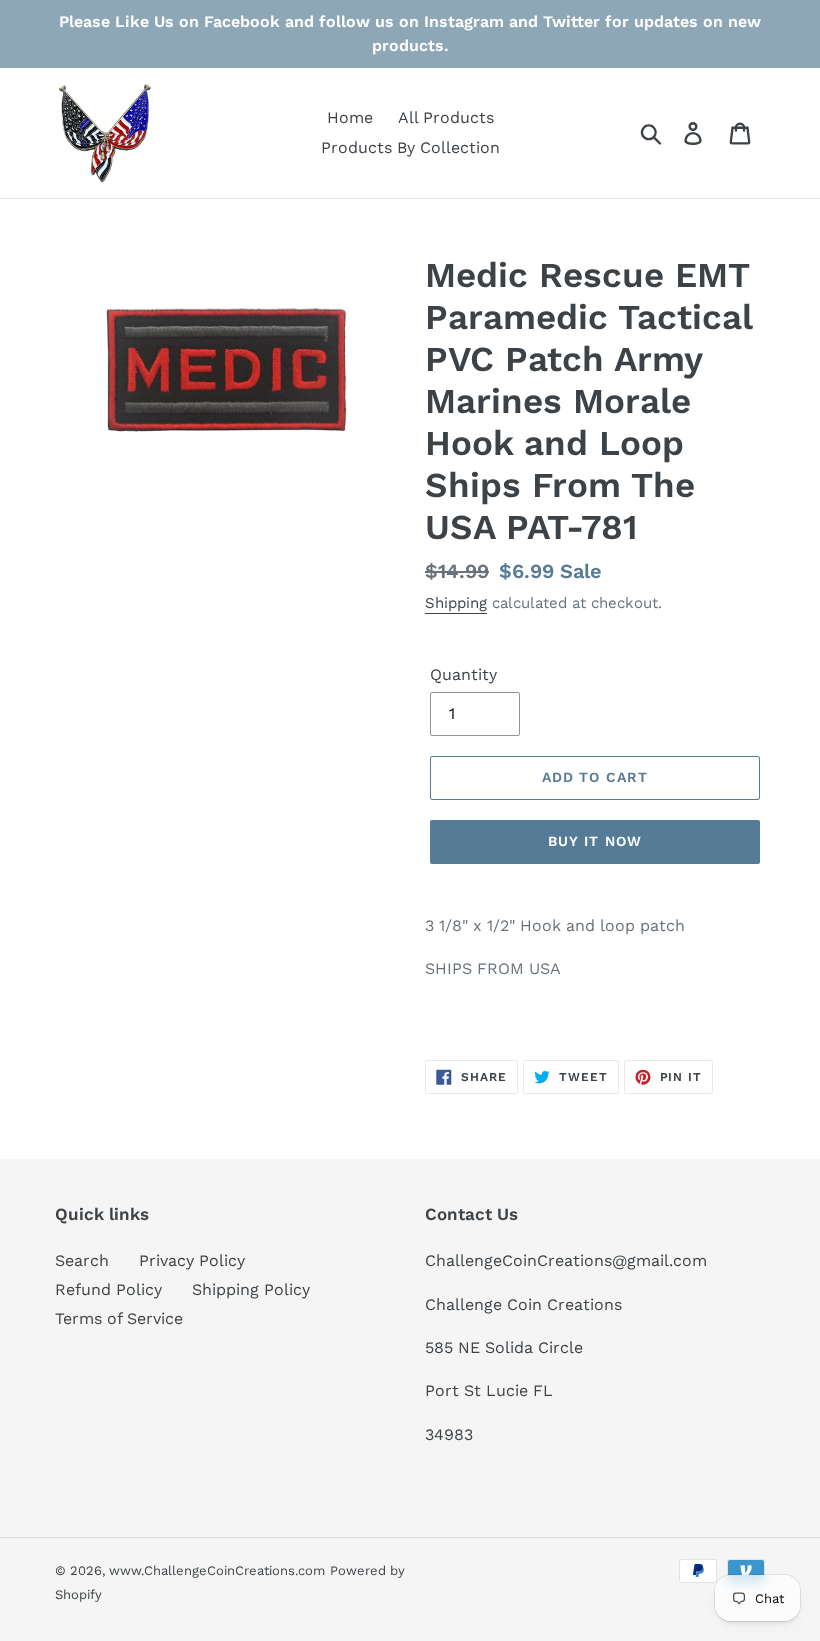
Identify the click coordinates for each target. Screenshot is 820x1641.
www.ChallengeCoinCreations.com (217, 1570)
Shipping (456, 603)
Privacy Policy (192, 1260)
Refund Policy (108, 1289)
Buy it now (595, 841)
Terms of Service (119, 1318)
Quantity (463, 674)
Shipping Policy (251, 1289)
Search (82, 1260)
